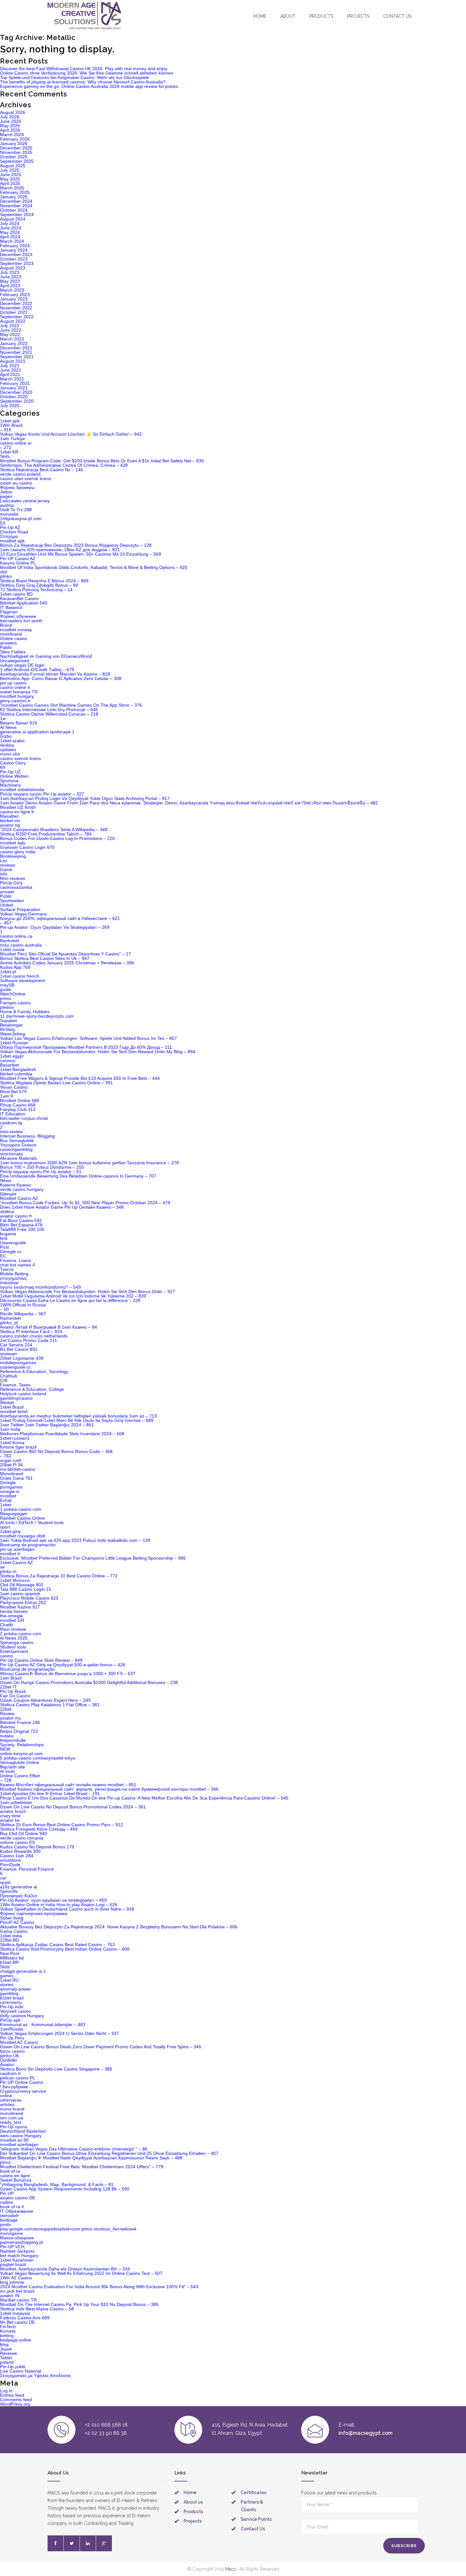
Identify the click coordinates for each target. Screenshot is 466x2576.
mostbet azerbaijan (19, 2144)
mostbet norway (16, 630)
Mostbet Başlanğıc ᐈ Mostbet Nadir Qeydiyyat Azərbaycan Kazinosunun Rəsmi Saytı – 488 (91, 2158)
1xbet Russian (14, 1043)
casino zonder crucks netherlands (34, 1336)
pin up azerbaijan (17, 1549)
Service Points (256, 2519)
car (3, 1878)
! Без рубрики (14, 2087)
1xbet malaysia (15, 2313)
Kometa (8, 2331)
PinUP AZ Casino (17, 1922)
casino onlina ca (16, 936)
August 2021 (13, 361)
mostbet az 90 (14, 2140)
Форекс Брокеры (17, 487)
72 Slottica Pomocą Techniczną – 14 (36, 590)
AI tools (7, 1771)
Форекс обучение (18, 616)
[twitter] (72, 2543)
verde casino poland (20, 474)
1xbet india (11, 1936)
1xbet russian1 (15, 1438)
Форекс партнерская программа (34, 1913)
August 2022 (13, 321)
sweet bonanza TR (19, 692)
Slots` (6, 1967)
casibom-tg (11, 1123)
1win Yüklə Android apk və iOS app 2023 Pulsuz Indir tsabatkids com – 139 (75, 1540)
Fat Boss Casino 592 (21, 1220)
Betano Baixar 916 (19, 723)
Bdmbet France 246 (20, 1722)
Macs (230, 2569)
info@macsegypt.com (366, 2433)
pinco (5, 2162)
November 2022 (16, 308)
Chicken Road (14, 532)
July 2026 (10, 117)
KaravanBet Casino (19, 598)
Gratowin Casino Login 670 (27, 847)
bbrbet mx (10, 821)
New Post (10, 1953)
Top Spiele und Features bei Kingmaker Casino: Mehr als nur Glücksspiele (74, 77)
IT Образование (17, 2211)
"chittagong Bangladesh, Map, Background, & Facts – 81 (57, 2184)
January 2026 (14, 143)
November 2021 (16, 352)
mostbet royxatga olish (23, 1536)
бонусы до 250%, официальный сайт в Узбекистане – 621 (60, 918)
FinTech (8, 2327)
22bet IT (8, 1687)
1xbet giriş (10, 1531)
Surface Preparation (20, 909)
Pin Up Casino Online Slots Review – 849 (41, 1660)
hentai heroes (14, 1611)
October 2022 (14, 312)
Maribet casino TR (18, 2300)
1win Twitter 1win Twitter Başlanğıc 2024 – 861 (47, 1425)
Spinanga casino (17, 1642)
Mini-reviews (13, 878)
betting (7, 2335)
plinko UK (10, 2056)
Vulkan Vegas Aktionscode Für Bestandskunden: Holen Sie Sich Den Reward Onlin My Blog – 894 (98, 1052)
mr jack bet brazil (17, 2291)
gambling (9, 1993)
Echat (6, 1500)
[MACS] (84, 16)
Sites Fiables (13, 652)
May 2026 (10, 126)
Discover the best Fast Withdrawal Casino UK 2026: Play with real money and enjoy (84, 69)
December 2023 (16, 254)
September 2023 (17, 263)
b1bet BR (9, 1962)
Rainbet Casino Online (23, 1518)
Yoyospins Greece (18, 1145)
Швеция (8, 1194)
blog (4, 2344)
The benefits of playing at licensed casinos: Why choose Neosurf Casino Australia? (83, 82)
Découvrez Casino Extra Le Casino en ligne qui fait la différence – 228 (70, 1300)
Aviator (7, 2064)
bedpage (9, 2220)
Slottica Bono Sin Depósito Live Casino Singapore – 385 (56, 2069)
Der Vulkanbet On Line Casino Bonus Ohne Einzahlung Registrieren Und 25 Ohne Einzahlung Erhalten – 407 (109, 2153)
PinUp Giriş (11, 883)
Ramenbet (10, 1318)
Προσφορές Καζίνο (19, 1896)
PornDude (10, 1865)
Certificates (253, 2493)
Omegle (8, 1483)
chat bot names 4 (17, 1265)
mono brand (12, 2109)
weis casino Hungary (21, 2136)
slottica (7, 1212)
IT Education (13, 1114)
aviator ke (10, 1820)
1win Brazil (11, 1678)
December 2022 (16, 303)
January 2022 (14, 343)
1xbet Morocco (15, 1580)
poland (7, 2362)
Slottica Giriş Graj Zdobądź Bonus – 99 (39, 585)
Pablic (6, 647)
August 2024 (13, 219)
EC (3, 1256)
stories (7, 1985)
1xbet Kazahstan (17, 2260)
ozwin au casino (16, 483)
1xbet (6, 1505)
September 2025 (17, 161)
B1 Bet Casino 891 (19, 1349)
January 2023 (14, 299)
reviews (8, 865)
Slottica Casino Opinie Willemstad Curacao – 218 (49, 714)
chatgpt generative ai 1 (23, 1971)
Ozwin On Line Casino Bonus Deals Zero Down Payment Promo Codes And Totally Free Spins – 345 (101, 2047)
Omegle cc (11, 1252)
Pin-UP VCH (12, 2247)
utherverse (11, 2100)
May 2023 (10, 281)
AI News (8, 727)
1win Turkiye (13, 439)
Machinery (10, 785)
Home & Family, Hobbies (25, 1012)
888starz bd (12, 1958)
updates (8, 750)
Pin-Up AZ (10, 527)
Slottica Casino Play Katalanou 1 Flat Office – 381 (50, 1705)
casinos (8, 1060)
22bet (6, 1709)
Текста (7, 1269)
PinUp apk (10, 2020)
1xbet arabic (12, 741)
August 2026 (13, 112)
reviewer (9, 1354)
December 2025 (16, 148)
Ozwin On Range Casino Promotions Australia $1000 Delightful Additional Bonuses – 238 (89, 1682)
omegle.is (10, 1491)
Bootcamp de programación (28, 1545)
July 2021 (10, 366)
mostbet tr (10, 1554)
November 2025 (16, 152)
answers (8, 643)
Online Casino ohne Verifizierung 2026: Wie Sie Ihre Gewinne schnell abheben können (87, 73)
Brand (6, 625)
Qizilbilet (8, 2060)
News (6, 1180)
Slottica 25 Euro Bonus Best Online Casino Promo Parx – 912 (61, 1825)
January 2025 (14, 197)
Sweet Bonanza (16, 2180)
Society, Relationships (22, 1745)
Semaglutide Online (20, 1762)
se (2, 1567)
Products (321, 16)
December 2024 (16, 201)
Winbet (7, 1403)
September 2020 (17, 401)
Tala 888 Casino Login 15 (26, 1589)
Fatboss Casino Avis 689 (25, 2318)
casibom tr (10, 2073)
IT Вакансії (11, 607)
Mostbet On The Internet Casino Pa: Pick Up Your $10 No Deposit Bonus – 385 (79, 2304)
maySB (7, 985)
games (7, 1976)
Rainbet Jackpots (17, 2251)
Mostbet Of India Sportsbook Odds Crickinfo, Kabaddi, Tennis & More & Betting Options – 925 (94, 567)
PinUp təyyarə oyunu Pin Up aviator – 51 (41, 1172)
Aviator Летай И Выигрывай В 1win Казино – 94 (49, 1327)
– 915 (6, 430)
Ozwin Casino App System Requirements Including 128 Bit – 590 (65, 2189)
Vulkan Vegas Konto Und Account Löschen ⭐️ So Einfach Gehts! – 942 (71, 434)
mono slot (10, 754)
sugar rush (11, 1460)
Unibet (6, 905)
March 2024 (12, 241)
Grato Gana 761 (16, 1478)
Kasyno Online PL (18, 563)
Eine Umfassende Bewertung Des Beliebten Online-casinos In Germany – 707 (78, 1176)
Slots (5, 456)
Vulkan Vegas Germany (23, 914)
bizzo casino (12, 2051)
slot (3, 572)
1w (3, 718)
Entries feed (12, 2395)
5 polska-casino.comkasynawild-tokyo (38, 1758)
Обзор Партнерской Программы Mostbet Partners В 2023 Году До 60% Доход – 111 (86, 1047)
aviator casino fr (16, 1216)
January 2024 (14, 250)
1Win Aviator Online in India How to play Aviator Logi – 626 (59, 1905)
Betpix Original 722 (19, 1731)
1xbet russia (12, 949)
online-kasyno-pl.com (21, 1754)
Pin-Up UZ (10, 772)
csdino (6, 2202)
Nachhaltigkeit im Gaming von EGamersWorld (46, 656)
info (4, 874)
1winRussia (11, 2029)
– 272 (6, 447)
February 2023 (15, 294)
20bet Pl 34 (11, 1465)
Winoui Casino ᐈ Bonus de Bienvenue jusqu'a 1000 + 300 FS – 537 (68, 1674)
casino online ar (16, 443)
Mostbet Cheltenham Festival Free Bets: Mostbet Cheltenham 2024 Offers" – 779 (82, 2167)
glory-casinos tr (15, 701)
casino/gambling (16, 1149)
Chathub (9, 1376)
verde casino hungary (22, 1189)
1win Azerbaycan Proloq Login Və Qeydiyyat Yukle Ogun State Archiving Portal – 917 (85, 798)
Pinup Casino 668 (18, 1105)
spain (5, 1882)
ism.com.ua (12, 2118)
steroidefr (10, 2216)
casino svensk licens (20, 758)
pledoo (7, 1007)
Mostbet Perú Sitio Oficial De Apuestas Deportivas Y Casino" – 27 (65, 954)
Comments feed (16, 2400)
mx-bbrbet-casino (18, 1469)
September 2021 (17, 357)
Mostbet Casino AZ (19, 1198)
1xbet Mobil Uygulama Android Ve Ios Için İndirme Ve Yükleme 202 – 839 (73, 1296)
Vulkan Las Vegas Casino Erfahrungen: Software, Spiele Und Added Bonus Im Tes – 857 (88, 1038)
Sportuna (9, 781)
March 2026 (12, 135)
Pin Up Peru (12, 2038)
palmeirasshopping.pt (22, 2242)
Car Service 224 (16, 1345)
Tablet (6, 2358)
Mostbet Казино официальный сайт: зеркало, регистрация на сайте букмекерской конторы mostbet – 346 (109, 1789)
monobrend (12, 2113)
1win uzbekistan (16, 1802)
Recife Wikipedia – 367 (23, 1314)
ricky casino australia (21, 945)
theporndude (13, 1740)
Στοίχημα (9, 536)
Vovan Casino (14, 1087)
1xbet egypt (12, 1056)
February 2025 (15, 192)
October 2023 (14, 259)
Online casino (14, 638)
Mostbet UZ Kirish (18, 807)
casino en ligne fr (17, 812)
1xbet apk (10, 421)
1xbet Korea (12, 1443)
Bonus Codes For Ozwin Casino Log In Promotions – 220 (57, 838)
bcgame (8, 1234)
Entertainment (14, 1651)
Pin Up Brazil (13, 1691)
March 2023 (12, 290)
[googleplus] (104, 2543)
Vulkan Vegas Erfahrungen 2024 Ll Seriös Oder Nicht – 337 (59, 2033)
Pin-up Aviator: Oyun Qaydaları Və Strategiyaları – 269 (55, 927)
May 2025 (10, 179)
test (4, 1238)
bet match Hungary (19, 2256)
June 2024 (11, 228)
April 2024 (10, 237)
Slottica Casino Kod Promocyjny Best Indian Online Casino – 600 (65, 1949)
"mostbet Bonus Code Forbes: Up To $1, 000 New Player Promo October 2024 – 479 (85, 1203)
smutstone (10, 1860)
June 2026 (11, 121)
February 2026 (15, 139)
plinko (6, 576)
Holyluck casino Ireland (23, 1394)
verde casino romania (22, 1838)
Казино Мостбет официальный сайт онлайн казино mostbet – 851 (68, 1785)
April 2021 (10, 374)
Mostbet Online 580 (20, 1100)
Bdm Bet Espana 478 (21, 1225)
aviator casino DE (18, 2198)
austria (7, 505)
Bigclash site (13, 1767)
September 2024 (17, 215)
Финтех (8, 1727)
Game (6, 869)
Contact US (397, 16)
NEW (5, 1749)
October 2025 (14, 157)
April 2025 (10, 183)
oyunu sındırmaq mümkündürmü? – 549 (40, 1287)
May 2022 (10, 334)
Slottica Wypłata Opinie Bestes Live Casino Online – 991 (56, 1083)
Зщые (6, 2349)
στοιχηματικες (14, 1278)
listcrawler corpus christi (24, 1118)
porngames (11, 1487)
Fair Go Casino (15, 1696)
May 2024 (10, 232)
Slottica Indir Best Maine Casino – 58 (37, 2309)
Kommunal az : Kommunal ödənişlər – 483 (43, 2024)
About (288, 16)
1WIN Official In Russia (23, 1305)
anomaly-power (16, 1989)
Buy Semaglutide (17, 1140)
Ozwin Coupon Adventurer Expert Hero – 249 (45, 1700)
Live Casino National (21, 2371)
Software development (23, 981)
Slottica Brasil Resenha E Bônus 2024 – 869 (44, 581)
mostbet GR (12, 1620)
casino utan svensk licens (26, 479)
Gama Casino (14, 1931)
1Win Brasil (11, 425)
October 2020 (14, 397)
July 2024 (10, 223)
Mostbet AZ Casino (19, 2042)
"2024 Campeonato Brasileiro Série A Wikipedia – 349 (54, 829)
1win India (10, 1429)
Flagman (9, 612)
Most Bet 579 (13, 1092)
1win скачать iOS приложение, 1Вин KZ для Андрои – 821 (60, 550)
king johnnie (12, 2282)
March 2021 (12, 379)
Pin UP (7, 2193)
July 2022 (10, 326)
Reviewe (9, 2353)
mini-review (11, 1132)
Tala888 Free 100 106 (22, 1229)
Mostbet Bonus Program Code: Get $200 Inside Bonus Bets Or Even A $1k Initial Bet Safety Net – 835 (102, 461)
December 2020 (16, 392)
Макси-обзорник (17, 2238)
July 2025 (10, 170)
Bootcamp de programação (27, 1669)
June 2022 (11, 330)
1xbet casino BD (16, 594)
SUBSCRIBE (404, 2546)
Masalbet (9, 816)
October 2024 (14, 210)
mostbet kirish (14, 1411)
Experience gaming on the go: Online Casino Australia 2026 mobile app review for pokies (89, 86)
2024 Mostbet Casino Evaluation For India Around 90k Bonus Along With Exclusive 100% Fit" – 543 (99, 2287)
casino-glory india (18, 852)
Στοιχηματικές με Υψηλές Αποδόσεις (36, 2375)
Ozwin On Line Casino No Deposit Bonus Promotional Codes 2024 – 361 (73, 1807)
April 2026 (10, 130)
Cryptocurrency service (23, 2091)
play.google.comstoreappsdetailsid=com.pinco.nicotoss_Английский (68, 2229)
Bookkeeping (13, 856)
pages (6, 496)
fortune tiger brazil (18, 1447)
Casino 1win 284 (17, 1856)
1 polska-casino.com (21, 1509)
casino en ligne (15, 2176)
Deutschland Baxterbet (23, 2131)
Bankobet (10, 941)
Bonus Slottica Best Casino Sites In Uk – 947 (45, 958)
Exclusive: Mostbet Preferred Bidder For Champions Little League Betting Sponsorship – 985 (93, 1558)
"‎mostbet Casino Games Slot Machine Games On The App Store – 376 (71, 705)
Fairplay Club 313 (18, 1109)
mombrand (11, 634)
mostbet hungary (17, 696)
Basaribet (10, 1065)
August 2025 (13, 166)
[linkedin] (88, 2543)
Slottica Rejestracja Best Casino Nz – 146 (42, 470)
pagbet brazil (13, 2264)
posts (5, 2224)
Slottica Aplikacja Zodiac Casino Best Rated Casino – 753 (57, 1945)
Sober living (12, 1918)
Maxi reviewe (13, 1629)
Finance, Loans (16, 1260)
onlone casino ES (17, 1842)
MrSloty (8, 1029)
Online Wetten (14, 776)
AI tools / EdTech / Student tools (32, 1522)
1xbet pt (8, 972)
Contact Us (253, 2529)
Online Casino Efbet (20, 1776)
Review (7, 1714)
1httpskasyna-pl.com (21, 519)
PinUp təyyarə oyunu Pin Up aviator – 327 (42, 794)
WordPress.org (15, 2404)
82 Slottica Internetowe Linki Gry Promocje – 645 (49, 710)
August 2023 (13, 268)
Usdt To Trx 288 (16, 510)
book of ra (10, 2171)
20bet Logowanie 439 (22, 1358)
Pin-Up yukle (13, 2367)
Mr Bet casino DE (17, 2322)
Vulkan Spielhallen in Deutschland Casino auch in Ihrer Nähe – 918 (67, 1909)
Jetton (6, 492)
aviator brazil (13, 1811)
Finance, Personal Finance (27, 1869)
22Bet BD (10, 1940)
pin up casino (13, 683)
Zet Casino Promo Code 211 (29, 1340)
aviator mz (10, 1718)
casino (6, 1656)
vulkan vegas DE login (22, 665)
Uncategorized (15, 661)
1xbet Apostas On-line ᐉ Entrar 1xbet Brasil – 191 (50, 1793)
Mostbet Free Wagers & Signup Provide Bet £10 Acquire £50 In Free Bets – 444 (80, 1078)
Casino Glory (13, 763)
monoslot (9, 514)
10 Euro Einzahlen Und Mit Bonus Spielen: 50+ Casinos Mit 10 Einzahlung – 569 (81, 554)
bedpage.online (16, 2340)
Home (260, 16)
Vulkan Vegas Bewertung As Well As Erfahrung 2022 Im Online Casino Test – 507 (81, 2273)
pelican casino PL (18, 2078)
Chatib (6, 1625)
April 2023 (10, 286)
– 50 (4, 1309)
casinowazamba (16, 887)
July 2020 (10, 406)
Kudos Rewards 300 (20, 1851)
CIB (4, 1380)
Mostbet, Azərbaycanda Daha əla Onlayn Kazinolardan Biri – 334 (65, 2269)
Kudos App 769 (15, 967)
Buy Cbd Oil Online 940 (23, 1833)
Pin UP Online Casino (22, 2082)
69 (3, 767)
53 (3, 523)
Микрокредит (14, 1514)
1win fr (7, 1096)
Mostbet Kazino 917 (20, 1607)
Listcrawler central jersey (25, 501)
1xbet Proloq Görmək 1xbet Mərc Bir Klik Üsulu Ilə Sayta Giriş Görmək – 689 (77, 1420)
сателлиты (11, 2002)
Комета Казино (16, 1185)
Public (6, 896)
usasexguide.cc (16, 1367)
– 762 (6, 1456)
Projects (358, 16)
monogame (11, 2233)
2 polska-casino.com (21, 1634)
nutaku (7, 1736)
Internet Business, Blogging (27, 1136)
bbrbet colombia (16, 1074)
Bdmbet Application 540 (24, 603)
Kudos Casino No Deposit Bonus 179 (37, 1847)
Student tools (13, 1647)
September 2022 (17, 317)
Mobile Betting (14, 1274)
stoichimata (11, 1154)
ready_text (11, 2122)
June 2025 (11, 175)
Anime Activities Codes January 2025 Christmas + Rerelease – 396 (67, 963)
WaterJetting (13, 1034)
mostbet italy (13, 843)
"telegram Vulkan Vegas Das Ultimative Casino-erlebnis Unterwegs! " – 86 (74, 2149)
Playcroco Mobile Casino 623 (29, 1598)
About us (193, 2502)
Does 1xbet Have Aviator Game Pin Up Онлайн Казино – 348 (62, 1207)
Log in (6, 2391)
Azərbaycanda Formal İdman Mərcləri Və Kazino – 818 (55, 674)
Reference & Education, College (32, 1389)
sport (5, 1527)
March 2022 (12, 339)
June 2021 (11, 370)
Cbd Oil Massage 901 (22, 1585)
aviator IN (10, 2295)
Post (4, 1247)
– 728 (6, 1780)
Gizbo (6, 736)
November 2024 (16, 206)
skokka (7, 745)
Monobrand (12, 1474)
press (6, 998)
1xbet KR (9, 452)
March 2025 (12, 188)
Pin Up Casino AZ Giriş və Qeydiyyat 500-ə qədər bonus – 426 (63, 1665)
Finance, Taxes (15, 1385)
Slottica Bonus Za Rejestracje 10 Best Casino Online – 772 (59, 1576)
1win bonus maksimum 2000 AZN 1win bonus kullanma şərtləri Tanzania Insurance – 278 (89, 1163)
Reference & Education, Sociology (34, 1371)
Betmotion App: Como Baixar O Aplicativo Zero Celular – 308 (61, 678)
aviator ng (10, 825)
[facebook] (55, 2543)
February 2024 (15, 246)
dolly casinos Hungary (22, 2016)
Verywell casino (15, 2011)
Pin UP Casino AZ (18, 558)
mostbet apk (12, 541)
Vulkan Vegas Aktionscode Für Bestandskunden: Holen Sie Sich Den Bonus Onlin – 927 (87, 1291)
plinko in (8, 1571)
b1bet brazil (12, 1998)
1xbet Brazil (12, 1407)
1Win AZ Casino (16, 2278)
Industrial (9, 1283)
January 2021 (14, 388)
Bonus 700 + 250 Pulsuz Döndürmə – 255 (42, 1167)
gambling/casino (16, 1398)
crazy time (10, 1816)
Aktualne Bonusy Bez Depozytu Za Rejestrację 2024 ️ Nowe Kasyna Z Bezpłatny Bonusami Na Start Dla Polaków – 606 (119, 1927)
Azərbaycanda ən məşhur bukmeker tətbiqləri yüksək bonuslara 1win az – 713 (78, 1416)
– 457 (6, 923)
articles (7, 2104)
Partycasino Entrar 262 (23, 1602)
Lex (4, 861)
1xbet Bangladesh (18, 1069)
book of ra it (12, 2207)
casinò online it (15, 687)
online (6, 2096)
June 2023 (11, 277)
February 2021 (15, 383)
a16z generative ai (19, 1887)
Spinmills (9, 1891)
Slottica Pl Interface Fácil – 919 (31, 1331)
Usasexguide (13, 1243)
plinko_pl (9, 1323)
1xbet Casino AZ (16, 1562)
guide (6, 989)
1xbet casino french (20, 976)
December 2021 (16, 348)
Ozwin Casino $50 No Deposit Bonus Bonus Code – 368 (56, 1451)
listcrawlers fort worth (21, 621)
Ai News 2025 (14, 1638)
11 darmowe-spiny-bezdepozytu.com (37, 1016)
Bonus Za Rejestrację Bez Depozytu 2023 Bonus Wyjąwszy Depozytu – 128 (76, 545)
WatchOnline (13, 994)
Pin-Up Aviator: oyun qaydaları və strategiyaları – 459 (53, 1900)
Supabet (8, 1020)
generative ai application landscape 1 (37, 732)
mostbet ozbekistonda (22, 789)
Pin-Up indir (12, 2007)
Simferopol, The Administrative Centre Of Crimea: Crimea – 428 (64, 465)
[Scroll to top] (449, 2559)
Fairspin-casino (15, 1003)
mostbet (8, 1496)
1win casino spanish (20, 1594)
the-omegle (11, 1616)
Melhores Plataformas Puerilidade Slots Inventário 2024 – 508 (62, 1434)
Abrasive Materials (19, 1158)
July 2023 (10, 272)
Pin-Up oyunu (14, 2127)
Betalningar (11, 1025)
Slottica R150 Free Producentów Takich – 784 (46, 834)
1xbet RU (9, 1980)
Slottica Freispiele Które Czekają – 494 (39, 1829)
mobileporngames (18, 1363)
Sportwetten (12, 901)
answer (7, 892)
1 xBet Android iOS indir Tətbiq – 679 (37, 670)
